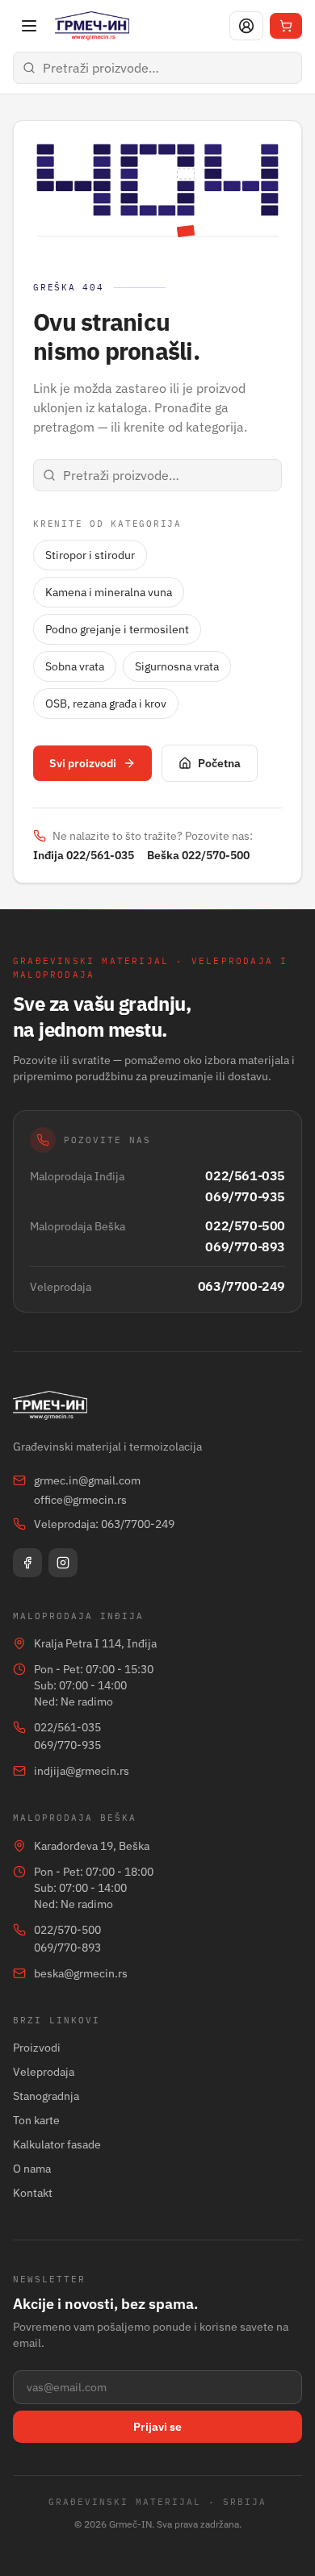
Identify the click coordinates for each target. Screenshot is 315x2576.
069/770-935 (245, 1196)
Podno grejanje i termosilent (117, 629)
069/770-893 (245, 1246)
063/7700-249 (241, 1286)
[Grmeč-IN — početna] (92, 26)
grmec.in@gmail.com (87, 1480)
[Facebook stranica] (27, 1563)
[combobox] (157, 68)
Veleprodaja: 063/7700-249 (104, 1524)
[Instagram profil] (63, 1563)
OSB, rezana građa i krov (106, 703)
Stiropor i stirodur (90, 555)
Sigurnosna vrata (177, 666)
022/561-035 (245, 1175)
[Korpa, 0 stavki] (286, 26)
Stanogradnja (46, 2096)
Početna (219, 763)
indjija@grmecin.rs (82, 1771)
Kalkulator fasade (57, 2144)
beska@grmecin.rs (81, 1973)
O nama (32, 2169)
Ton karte (36, 2120)
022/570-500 (245, 1225)
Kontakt (33, 2193)
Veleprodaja (44, 2072)
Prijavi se (157, 2427)
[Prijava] (246, 26)
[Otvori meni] (29, 26)
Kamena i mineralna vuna (109, 592)
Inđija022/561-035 (84, 855)
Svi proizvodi (83, 763)
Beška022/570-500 (198, 855)
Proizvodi (37, 2048)
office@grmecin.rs (80, 1500)
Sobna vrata (75, 666)
